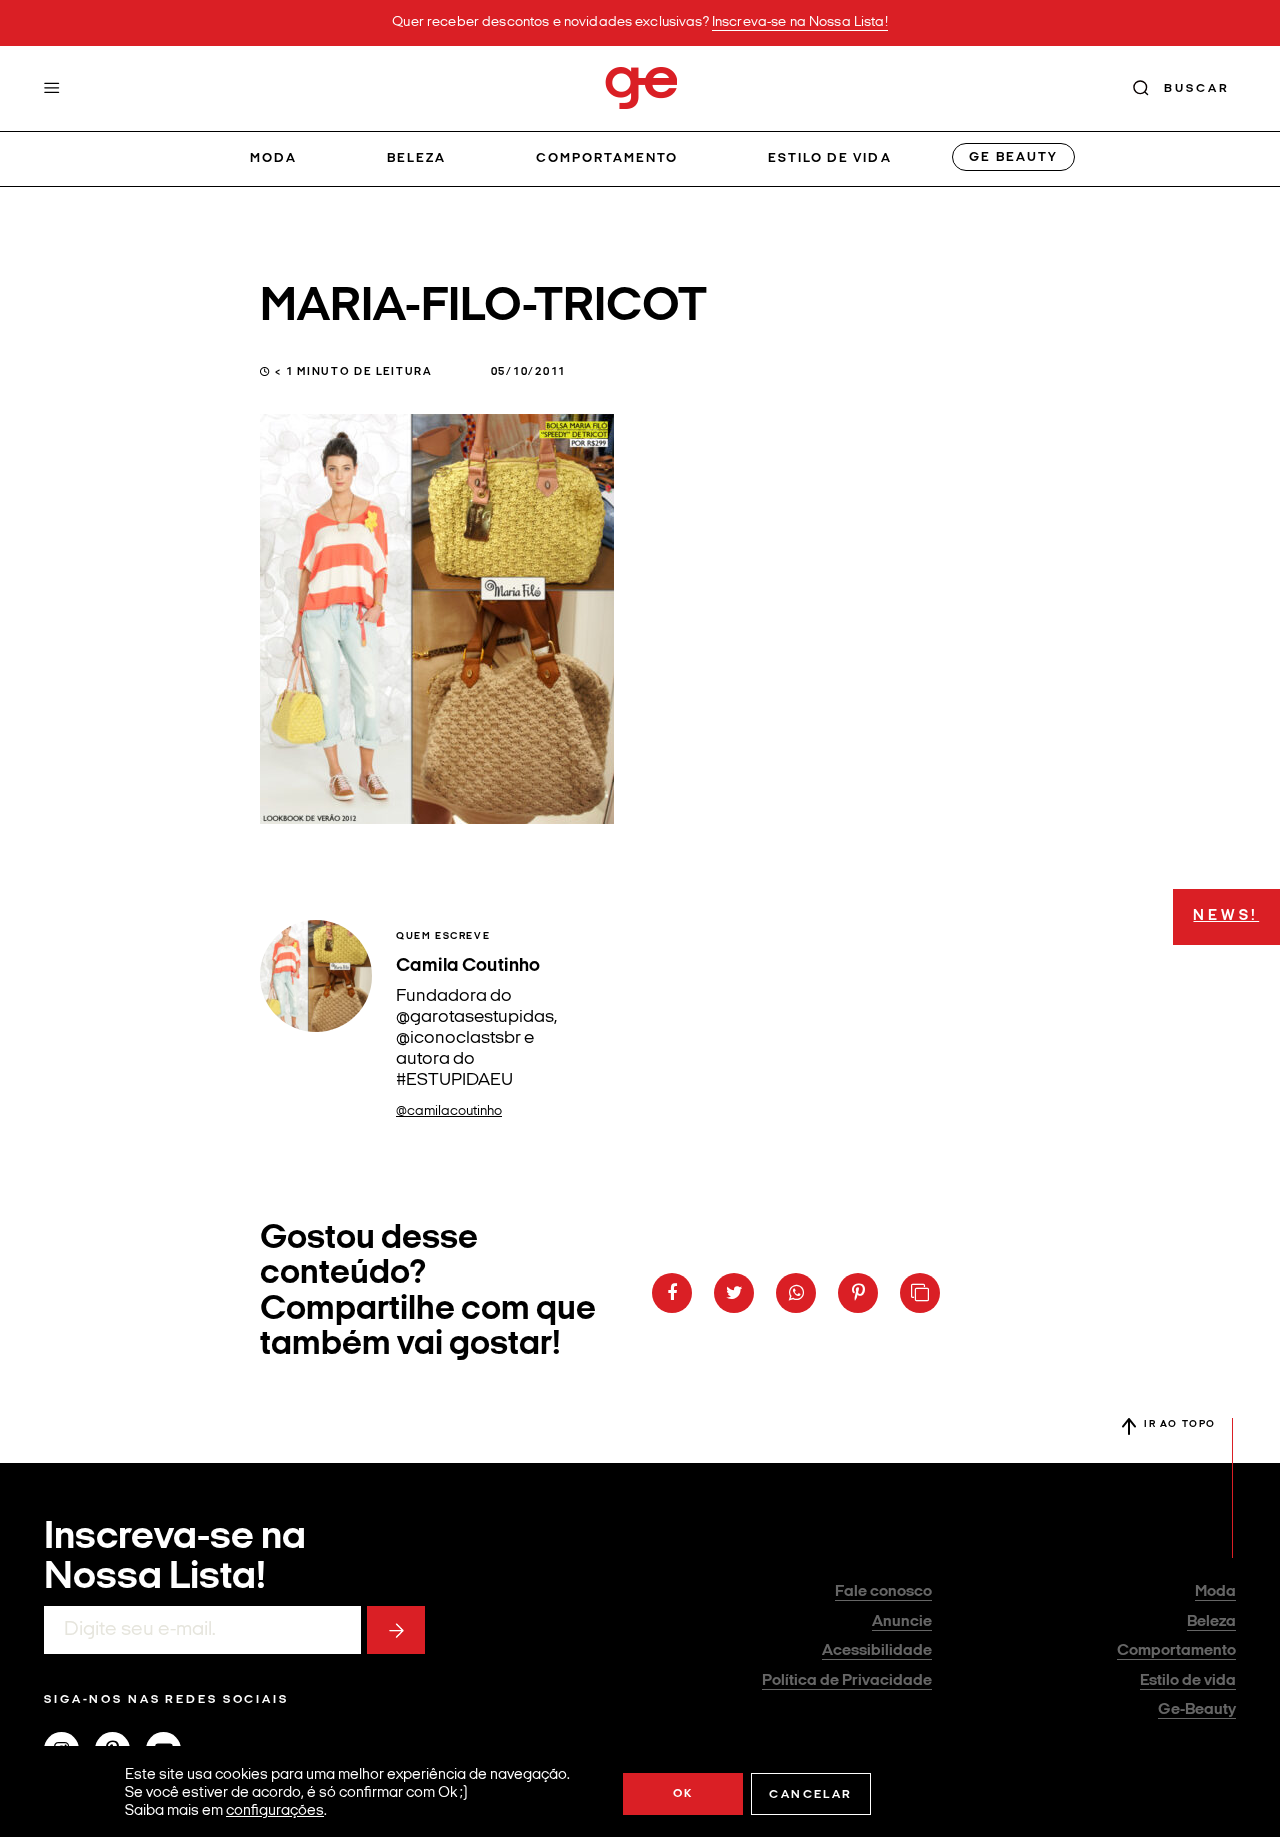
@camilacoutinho (449, 1111)
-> (396, 1630)
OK (683, 1794)
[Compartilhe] (920, 1293)
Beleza (416, 158)
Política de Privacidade (847, 1681)
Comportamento (607, 158)
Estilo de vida (830, 158)
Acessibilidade (877, 1651)
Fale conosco (883, 1592)
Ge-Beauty (1197, 1710)
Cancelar (810, 1795)
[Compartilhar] (672, 1293)
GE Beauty (1013, 157)
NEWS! (1226, 916)
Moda (273, 158)
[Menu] (52, 88)
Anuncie (902, 1622)
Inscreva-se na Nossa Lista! (800, 22)
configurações (275, 1811)
